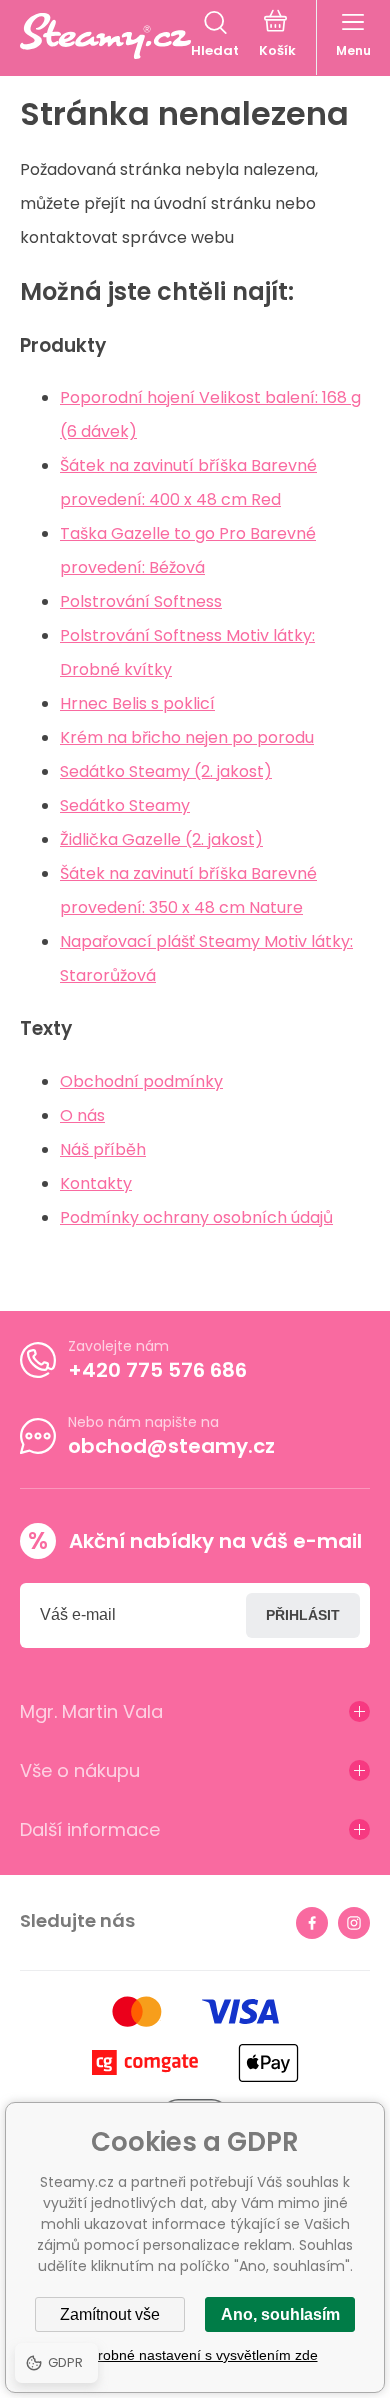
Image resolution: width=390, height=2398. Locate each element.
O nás (82, 1115)
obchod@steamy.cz (171, 1446)
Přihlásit (303, 1615)
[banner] (105, 36)
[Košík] (277, 36)
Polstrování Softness (141, 601)
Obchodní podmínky (141, 1081)
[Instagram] (354, 1923)
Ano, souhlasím (280, 2314)
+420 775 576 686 (157, 1370)
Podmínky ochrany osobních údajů (196, 1217)
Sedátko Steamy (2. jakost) (166, 771)
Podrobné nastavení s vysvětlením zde (195, 2355)
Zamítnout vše (110, 2314)
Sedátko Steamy (125, 805)
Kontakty (96, 1183)
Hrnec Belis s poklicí (137, 703)
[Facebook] (312, 1923)
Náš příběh (103, 1149)
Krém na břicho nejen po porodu (187, 737)
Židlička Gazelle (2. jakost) (161, 839)
